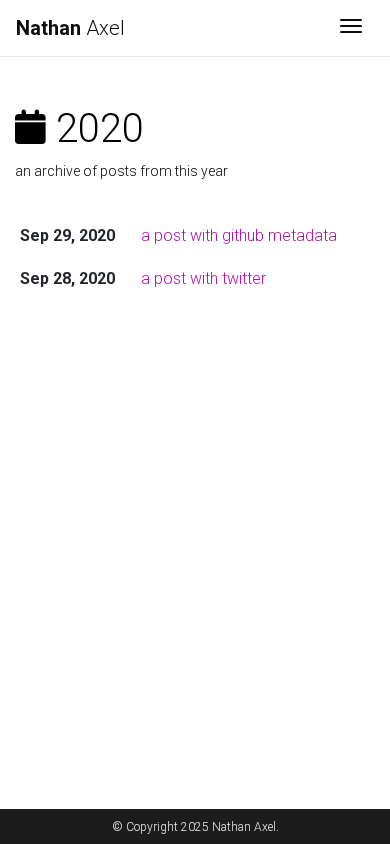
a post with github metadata (239, 235)
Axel (70, 28)
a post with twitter (203, 278)
